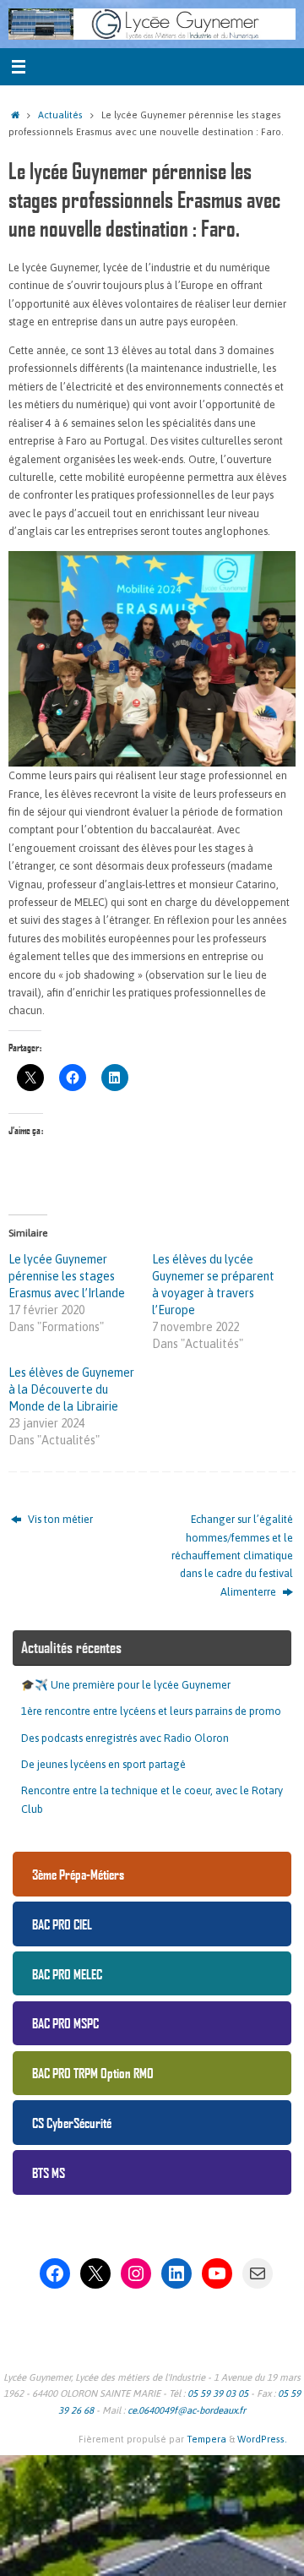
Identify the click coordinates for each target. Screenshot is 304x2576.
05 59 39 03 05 (218, 2393)
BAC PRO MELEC (67, 1974)
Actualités (60, 115)
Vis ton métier (59, 1519)
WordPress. (262, 2439)
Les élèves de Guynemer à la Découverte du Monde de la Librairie (71, 1389)
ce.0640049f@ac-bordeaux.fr (187, 2410)
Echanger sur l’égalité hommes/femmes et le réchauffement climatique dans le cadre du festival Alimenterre (232, 1555)
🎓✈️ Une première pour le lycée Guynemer (126, 1685)
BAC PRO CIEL (62, 1924)
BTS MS (49, 2172)
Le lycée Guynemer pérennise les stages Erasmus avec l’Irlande (67, 1276)
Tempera (206, 2439)
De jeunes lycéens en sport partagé (103, 1764)
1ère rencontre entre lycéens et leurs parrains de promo (151, 1711)
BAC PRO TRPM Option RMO (93, 2073)
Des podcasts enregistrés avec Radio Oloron (125, 1738)
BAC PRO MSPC (65, 2023)
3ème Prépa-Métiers (78, 1874)
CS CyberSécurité (72, 2123)
